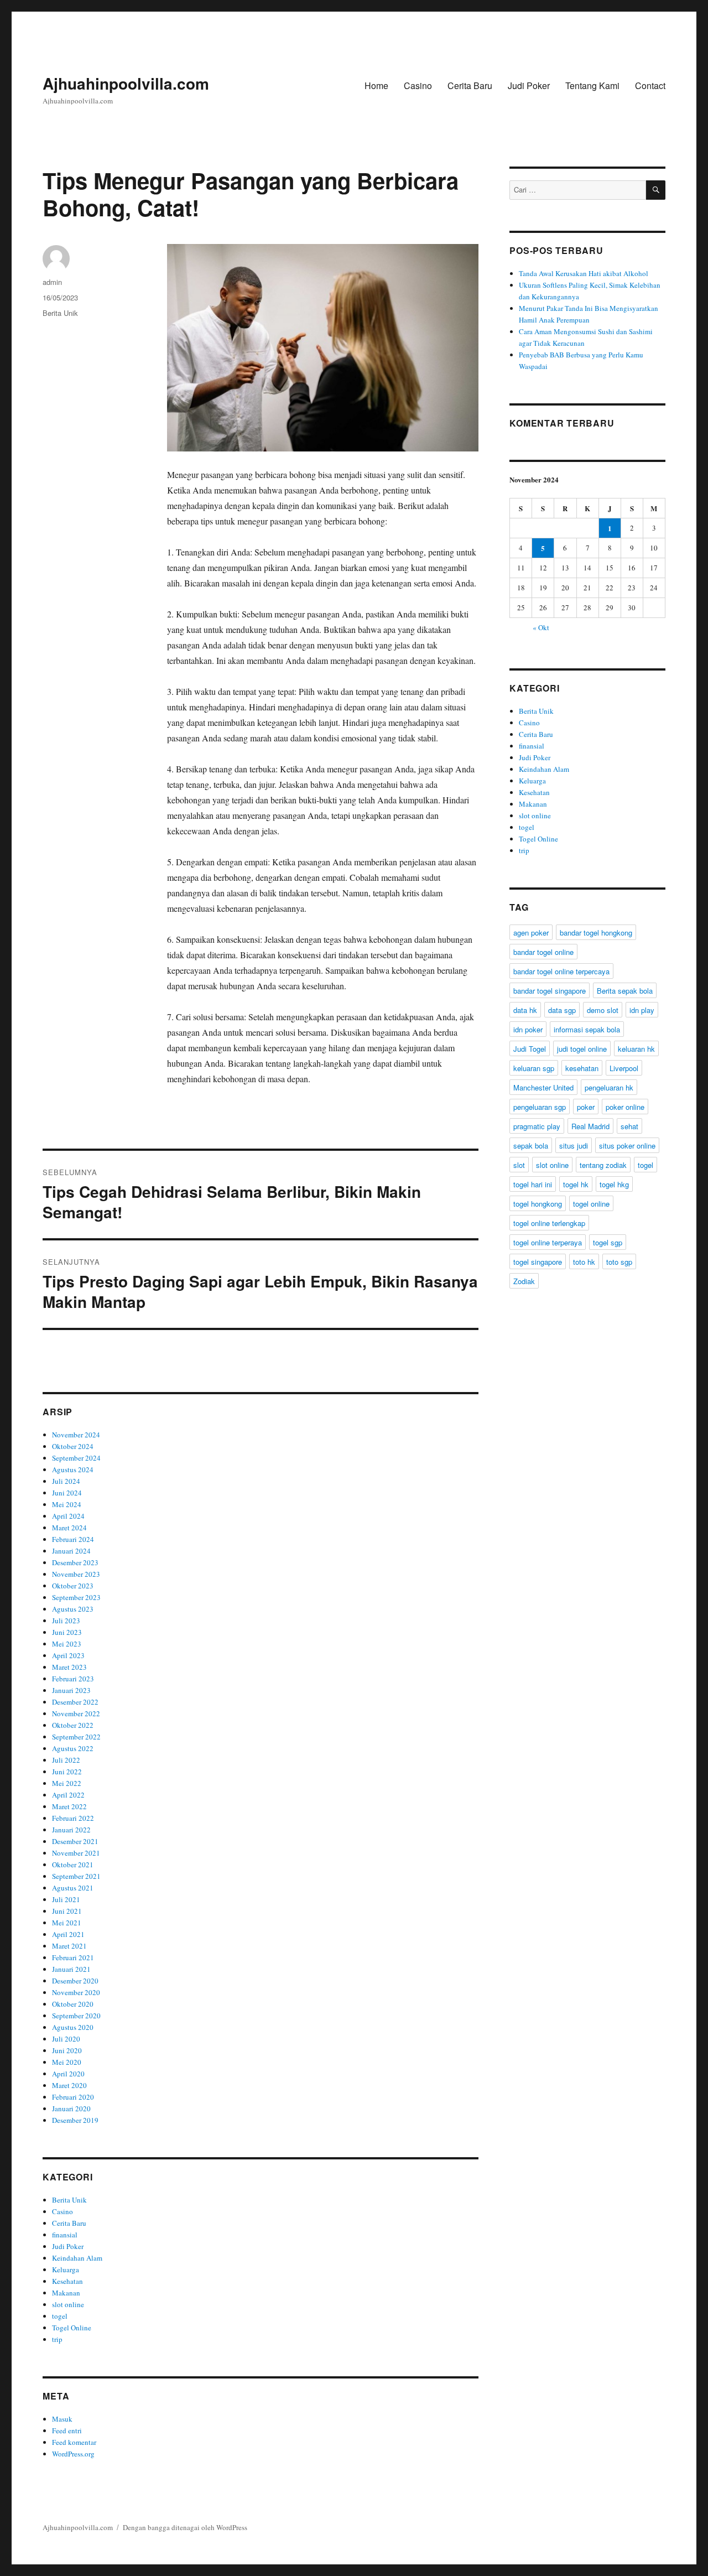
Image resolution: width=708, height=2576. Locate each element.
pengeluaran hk (609, 1087)
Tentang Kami (592, 85)
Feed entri (67, 2430)
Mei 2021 (67, 1923)
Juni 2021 (67, 1911)
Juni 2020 (67, 2050)
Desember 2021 (75, 1841)
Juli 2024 (66, 1481)
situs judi (574, 1146)
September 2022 (76, 1737)
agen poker (531, 933)
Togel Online (72, 2328)
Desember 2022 (75, 1702)
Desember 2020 (75, 1981)
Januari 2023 (71, 1690)
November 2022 (76, 1713)
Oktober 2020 (73, 2004)
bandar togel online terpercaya (561, 971)
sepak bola (531, 1146)
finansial (65, 2235)
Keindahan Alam (77, 2258)
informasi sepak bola (587, 1029)
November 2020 (76, 1992)
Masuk (62, 2419)
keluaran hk (636, 1049)
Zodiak (524, 1281)
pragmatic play (537, 1126)
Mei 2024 (67, 1504)
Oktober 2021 (73, 1865)
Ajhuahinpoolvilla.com (126, 83)
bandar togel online (543, 952)
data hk (525, 1010)
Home (376, 85)
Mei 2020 (67, 2062)
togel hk (576, 1184)
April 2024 (68, 1516)
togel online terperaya (548, 1242)
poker (586, 1107)
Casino (418, 85)
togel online (591, 1204)
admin (52, 282)
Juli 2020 (66, 2039)
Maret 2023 (69, 1667)
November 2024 (76, 1435)
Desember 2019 (75, 2120)
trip (57, 2339)
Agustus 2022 (73, 1748)
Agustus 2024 (73, 1469)
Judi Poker (529, 85)
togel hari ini (533, 1184)
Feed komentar (74, 2442)
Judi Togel (530, 1049)
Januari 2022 (71, 1830)
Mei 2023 (67, 1644)
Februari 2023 (73, 1679)
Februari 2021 (73, 1957)
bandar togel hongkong (596, 933)
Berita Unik (60, 313)
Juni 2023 (67, 1632)
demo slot (603, 1010)
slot (519, 1165)
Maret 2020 (69, 2085)
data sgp (562, 1010)
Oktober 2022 (73, 1725)
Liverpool (624, 1068)
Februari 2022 (73, 1818)
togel (60, 2316)
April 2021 (68, 1934)
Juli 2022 (66, 1760)
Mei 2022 (67, 1783)
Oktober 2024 (73, 1446)
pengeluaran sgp (540, 1107)
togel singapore (538, 1262)
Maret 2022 (69, 1806)
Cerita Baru (470, 85)
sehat (629, 1126)
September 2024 (76, 1458)
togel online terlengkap (549, 1223)
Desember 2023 (75, 1562)
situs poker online (627, 1146)
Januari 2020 (71, 2108)
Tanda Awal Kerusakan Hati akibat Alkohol (584, 273)
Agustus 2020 (73, 2027)
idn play (642, 1010)
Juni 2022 (67, 1772)
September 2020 (76, 2016)
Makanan (66, 2293)
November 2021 (76, 1853)
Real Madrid (590, 1126)
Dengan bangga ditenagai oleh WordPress (185, 2527)
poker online (625, 1107)
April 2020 (68, 2074)
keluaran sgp (534, 1068)
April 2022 (68, 1795)
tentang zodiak (603, 1165)
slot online (68, 2304)
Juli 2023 (66, 1621)
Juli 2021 (66, 1899)
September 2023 (76, 1597)
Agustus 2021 (73, 1888)
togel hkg (614, 1184)
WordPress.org (73, 2454)
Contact (650, 85)
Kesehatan (67, 2281)
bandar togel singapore (550, 991)
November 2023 (76, 1574)
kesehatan (582, 1068)
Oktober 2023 (73, 1586)
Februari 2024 (73, 1539)
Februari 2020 (73, 2097)
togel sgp (608, 1242)
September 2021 (76, 1876)
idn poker (528, 1029)
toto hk (584, 1262)
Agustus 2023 (73, 1609)
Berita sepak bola (625, 991)
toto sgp (619, 1262)
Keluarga (66, 2269)
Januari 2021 (71, 1969)
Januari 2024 (71, 1551)
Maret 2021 (69, 1946)
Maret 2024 (69, 1528)
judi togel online (582, 1049)
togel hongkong (538, 1204)
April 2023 (68, 1655)
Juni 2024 (67, 1493)
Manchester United (543, 1087)
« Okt (541, 627)
